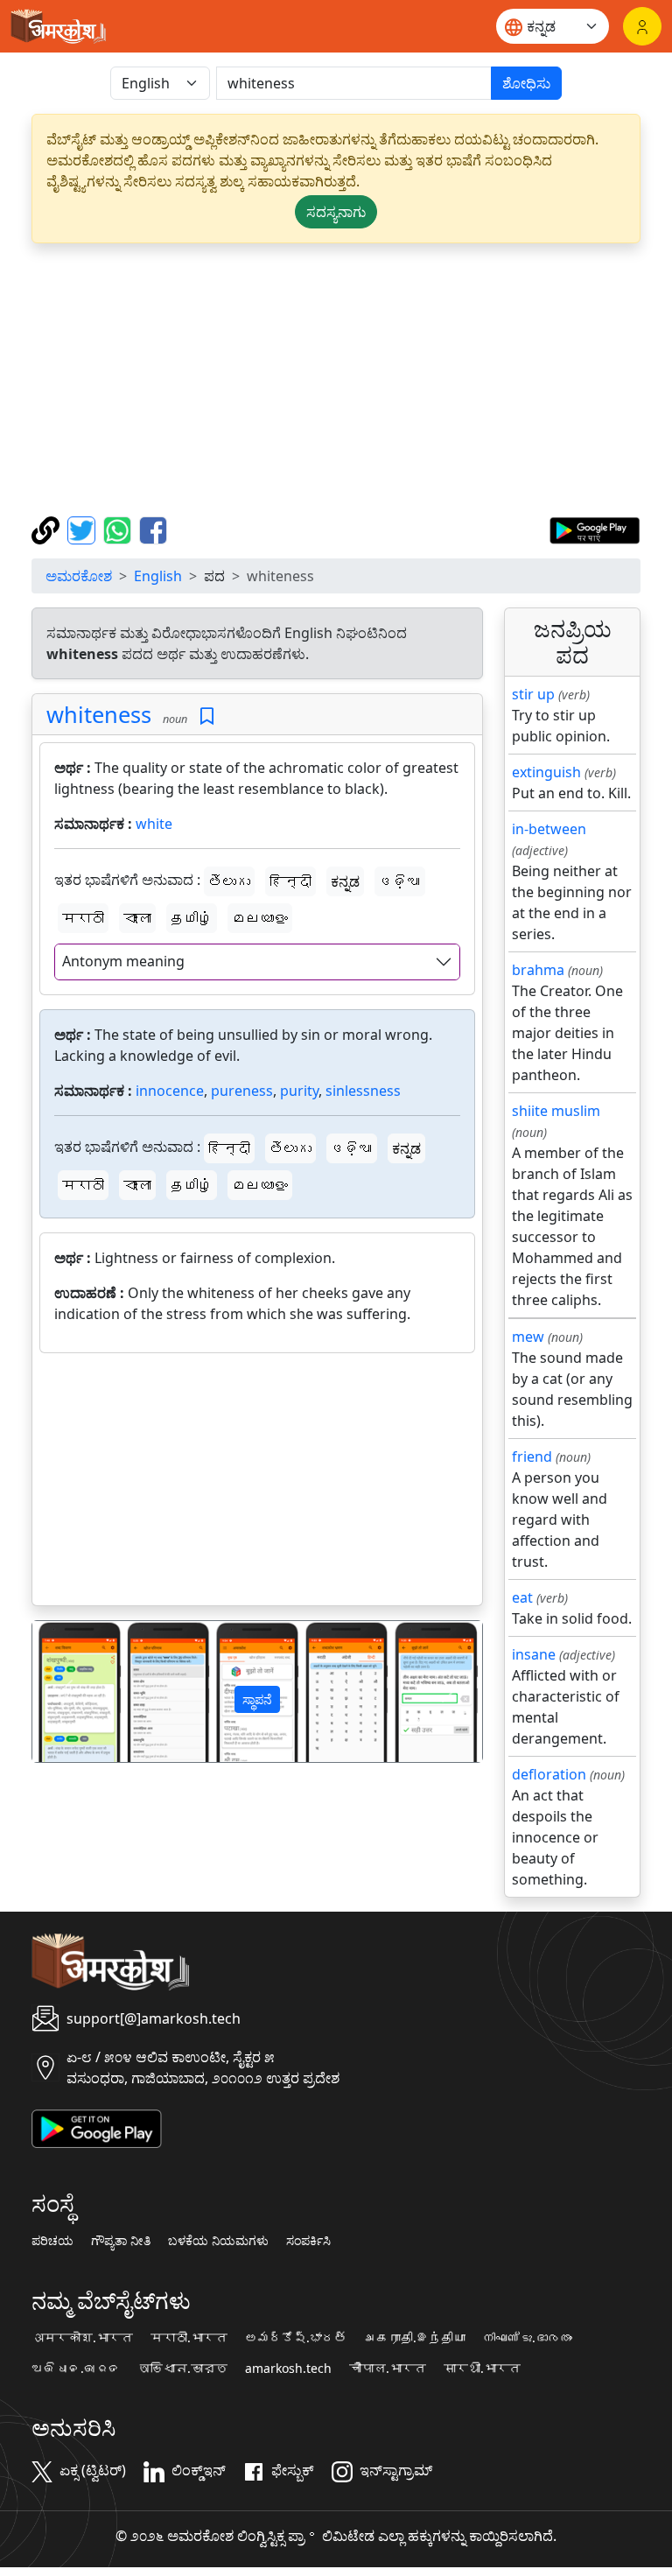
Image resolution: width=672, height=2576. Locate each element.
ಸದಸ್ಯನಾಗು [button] (336, 212)
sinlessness (363, 1091)
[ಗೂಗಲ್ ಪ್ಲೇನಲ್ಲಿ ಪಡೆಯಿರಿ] (595, 529)
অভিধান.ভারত (183, 2369)
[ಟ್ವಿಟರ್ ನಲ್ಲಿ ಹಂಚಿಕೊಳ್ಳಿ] (84, 529)
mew (528, 1337)
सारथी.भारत (482, 2369)
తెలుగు (229, 881)
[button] (66, 1692)
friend (532, 1456)
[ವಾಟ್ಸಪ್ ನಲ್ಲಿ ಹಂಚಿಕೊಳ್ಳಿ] (119, 529)
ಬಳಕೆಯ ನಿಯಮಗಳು (218, 2241)
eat (522, 1597)
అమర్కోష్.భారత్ (296, 2338)
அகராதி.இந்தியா (415, 2338)
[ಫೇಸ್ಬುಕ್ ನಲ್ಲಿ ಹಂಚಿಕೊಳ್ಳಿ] (153, 529)
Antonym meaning (123, 961)
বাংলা (137, 918)
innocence (170, 1091)
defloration (549, 1774)
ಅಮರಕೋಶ (79, 576)
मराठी (83, 918)
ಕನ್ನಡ (345, 881)
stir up (533, 694)
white (154, 824)
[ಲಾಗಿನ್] (642, 26)
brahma (538, 970)
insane (534, 1654)
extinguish (546, 772)
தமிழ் (192, 918)
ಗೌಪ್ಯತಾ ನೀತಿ (121, 2241)
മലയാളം (260, 918)
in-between (549, 829)
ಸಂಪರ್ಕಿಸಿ (308, 2241)
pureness (242, 1091)
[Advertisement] (336, 380)
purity (299, 1091)
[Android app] (97, 2127)
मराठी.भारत (189, 2338)
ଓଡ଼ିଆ (400, 881)
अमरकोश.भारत (82, 2338)
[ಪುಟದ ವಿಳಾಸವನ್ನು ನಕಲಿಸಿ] (48, 529)
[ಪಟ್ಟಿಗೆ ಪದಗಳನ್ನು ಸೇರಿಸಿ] (207, 716)
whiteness (99, 714)
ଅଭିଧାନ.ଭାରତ (76, 2369)
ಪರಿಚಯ (52, 2241)
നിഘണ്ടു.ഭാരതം (528, 2338)
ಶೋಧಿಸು (526, 83)
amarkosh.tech (288, 2369)
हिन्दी (290, 881)
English (158, 576)
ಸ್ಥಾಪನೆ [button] (257, 1699)
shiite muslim (556, 1111)
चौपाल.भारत (388, 2369)
